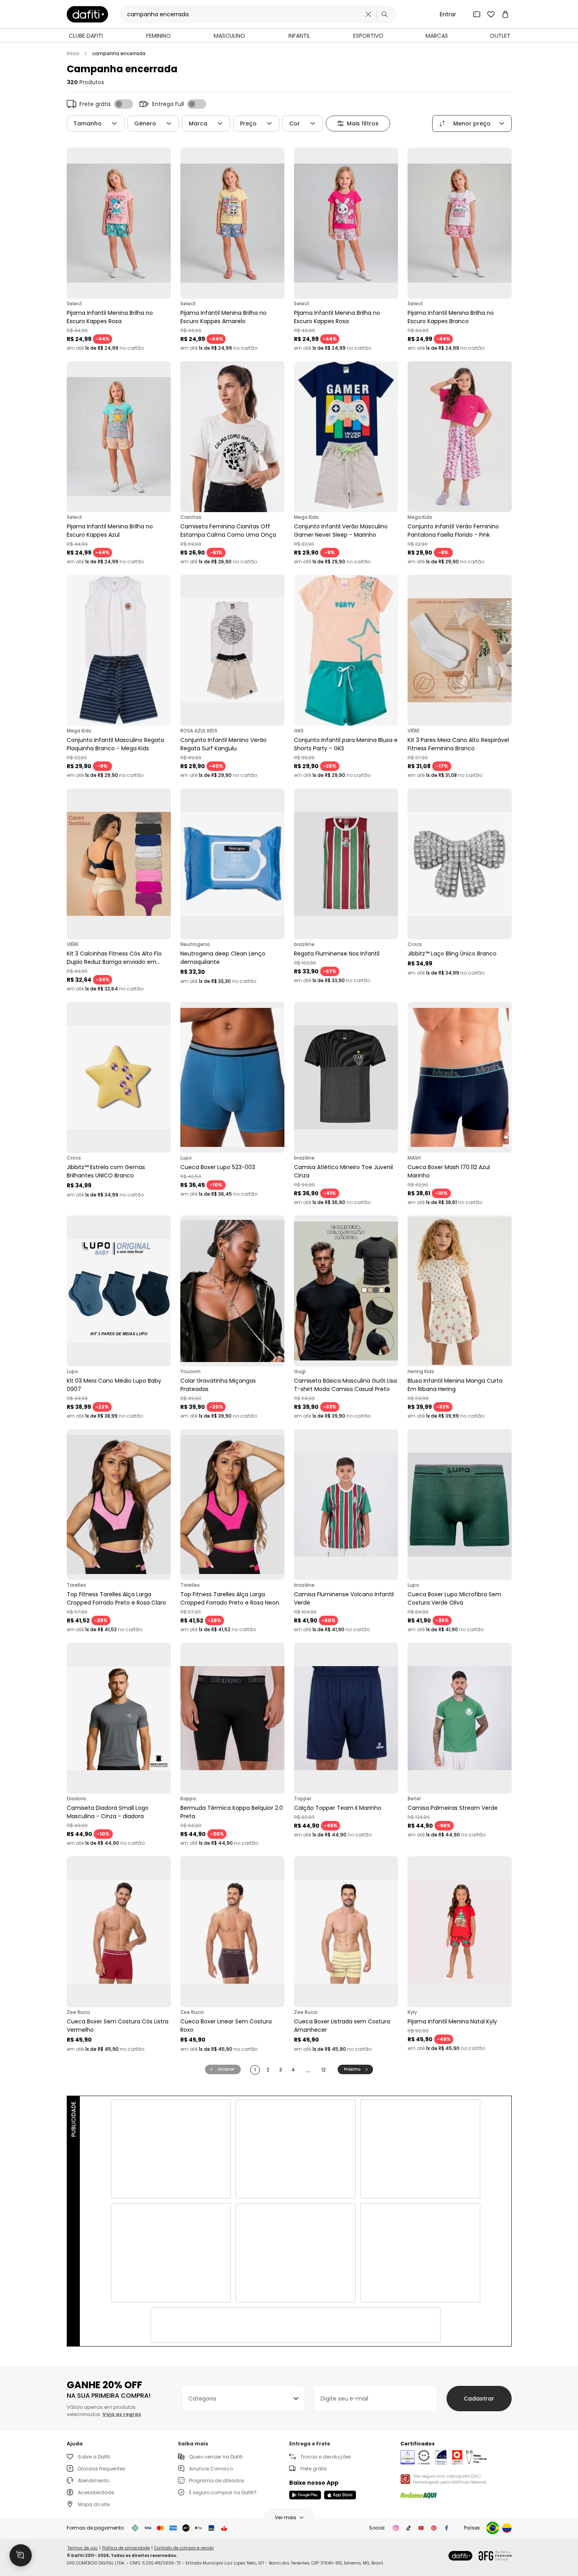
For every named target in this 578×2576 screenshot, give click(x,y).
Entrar (448, 14)
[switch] (124, 104)
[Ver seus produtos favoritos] (491, 14)
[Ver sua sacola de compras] (505, 14)
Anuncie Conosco (211, 2469)
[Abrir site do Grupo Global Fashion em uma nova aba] (495, 2556)
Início (73, 54)
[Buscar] (385, 14)
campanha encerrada (119, 54)
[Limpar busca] (368, 14)
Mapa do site (94, 2504)
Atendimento (94, 2481)
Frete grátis (314, 2469)
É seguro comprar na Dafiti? (223, 2492)
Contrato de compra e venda (184, 2548)
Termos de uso (83, 2548)
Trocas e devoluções (326, 2457)
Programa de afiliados (217, 2481)
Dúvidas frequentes (101, 2469)
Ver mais (286, 2517)
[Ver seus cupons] (477, 14)
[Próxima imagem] (163, 223)
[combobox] (243, 2399)
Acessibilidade (96, 2492)
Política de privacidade (126, 2548)
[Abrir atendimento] (21, 2555)
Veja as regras (122, 2414)
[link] (87, 14)
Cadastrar (479, 2399)
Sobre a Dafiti (94, 2457)
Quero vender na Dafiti (216, 2457)
